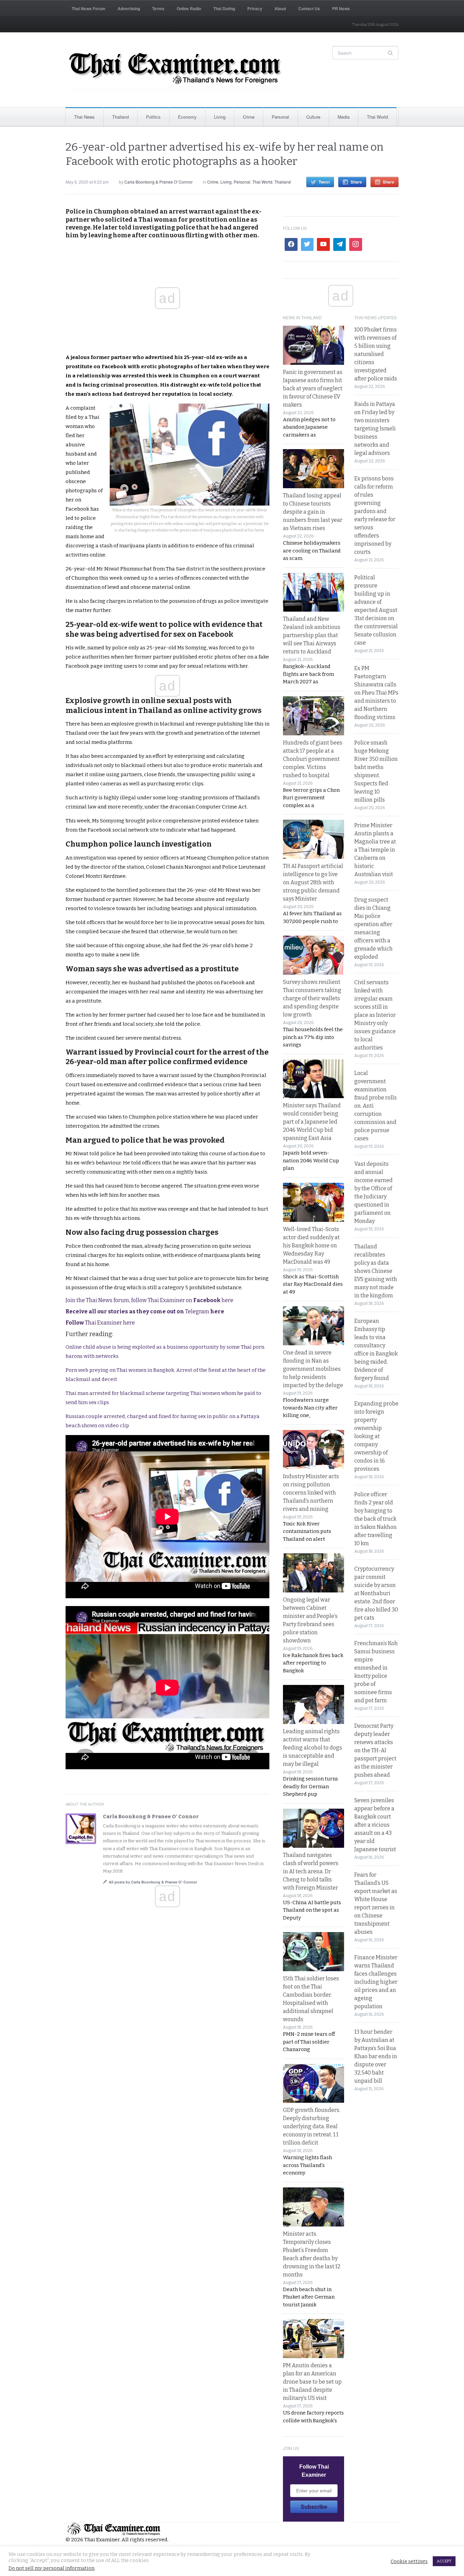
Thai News (84, 117)
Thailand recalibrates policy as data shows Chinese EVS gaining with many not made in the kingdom (376, 1271)
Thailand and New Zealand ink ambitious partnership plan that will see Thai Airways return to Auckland (312, 635)
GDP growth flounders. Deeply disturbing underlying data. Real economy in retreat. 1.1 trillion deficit (312, 2126)
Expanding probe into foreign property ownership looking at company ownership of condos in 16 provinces (376, 1436)
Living (220, 117)
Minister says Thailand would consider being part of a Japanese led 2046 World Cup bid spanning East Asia (312, 1122)
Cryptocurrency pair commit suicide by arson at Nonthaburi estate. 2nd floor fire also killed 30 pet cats (376, 1593)
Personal (280, 117)
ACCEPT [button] (444, 2561)
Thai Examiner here (100, 1323)
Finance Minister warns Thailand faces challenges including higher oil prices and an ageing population (376, 1982)
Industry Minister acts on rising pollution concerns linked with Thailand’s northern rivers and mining (311, 1493)
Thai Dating (224, 8)
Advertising (129, 8)
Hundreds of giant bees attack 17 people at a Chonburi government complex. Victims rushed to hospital (313, 759)
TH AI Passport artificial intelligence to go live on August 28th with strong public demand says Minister (313, 882)
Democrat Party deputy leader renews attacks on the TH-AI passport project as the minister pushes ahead (375, 1750)
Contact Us (309, 8)
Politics (153, 117)
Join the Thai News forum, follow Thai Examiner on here (149, 1300)
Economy (187, 117)
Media (344, 117)
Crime (249, 117)
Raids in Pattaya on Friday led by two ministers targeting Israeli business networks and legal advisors (375, 429)
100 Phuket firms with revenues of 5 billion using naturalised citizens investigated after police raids (376, 354)
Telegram (145, 1311)
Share (356, 182)
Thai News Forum (88, 8)
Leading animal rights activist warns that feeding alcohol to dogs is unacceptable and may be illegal (313, 1748)
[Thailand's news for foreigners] (176, 70)
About (280, 8)
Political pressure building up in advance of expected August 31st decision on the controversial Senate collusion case (376, 610)
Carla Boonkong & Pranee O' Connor (158, 182)
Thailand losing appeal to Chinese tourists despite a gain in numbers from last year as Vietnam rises (313, 512)
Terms (158, 8)
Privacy (255, 8)
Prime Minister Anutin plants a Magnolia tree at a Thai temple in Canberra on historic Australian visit (375, 850)
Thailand (120, 117)
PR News (341, 8)
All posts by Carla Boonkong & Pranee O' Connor (153, 1882)
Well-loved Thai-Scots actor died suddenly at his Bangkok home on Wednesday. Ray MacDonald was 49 (311, 1246)
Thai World (377, 117)
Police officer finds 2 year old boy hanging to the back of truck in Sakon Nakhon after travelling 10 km (376, 1519)
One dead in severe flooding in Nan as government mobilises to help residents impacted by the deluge (313, 1369)
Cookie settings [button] (409, 2561)
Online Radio (189, 8)
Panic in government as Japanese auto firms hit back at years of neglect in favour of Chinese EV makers (313, 388)
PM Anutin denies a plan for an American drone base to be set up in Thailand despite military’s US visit (312, 2382)
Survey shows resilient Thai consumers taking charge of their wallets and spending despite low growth (312, 998)
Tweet (324, 182)
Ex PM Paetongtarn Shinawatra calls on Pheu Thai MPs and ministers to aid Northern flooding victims (376, 693)
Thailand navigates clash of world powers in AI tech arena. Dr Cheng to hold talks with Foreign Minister (311, 1871)
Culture (313, 117)
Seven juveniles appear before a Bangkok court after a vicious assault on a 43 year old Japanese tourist (375, 1825)
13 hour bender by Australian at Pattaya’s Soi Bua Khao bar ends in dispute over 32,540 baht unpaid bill (376, 2056)
